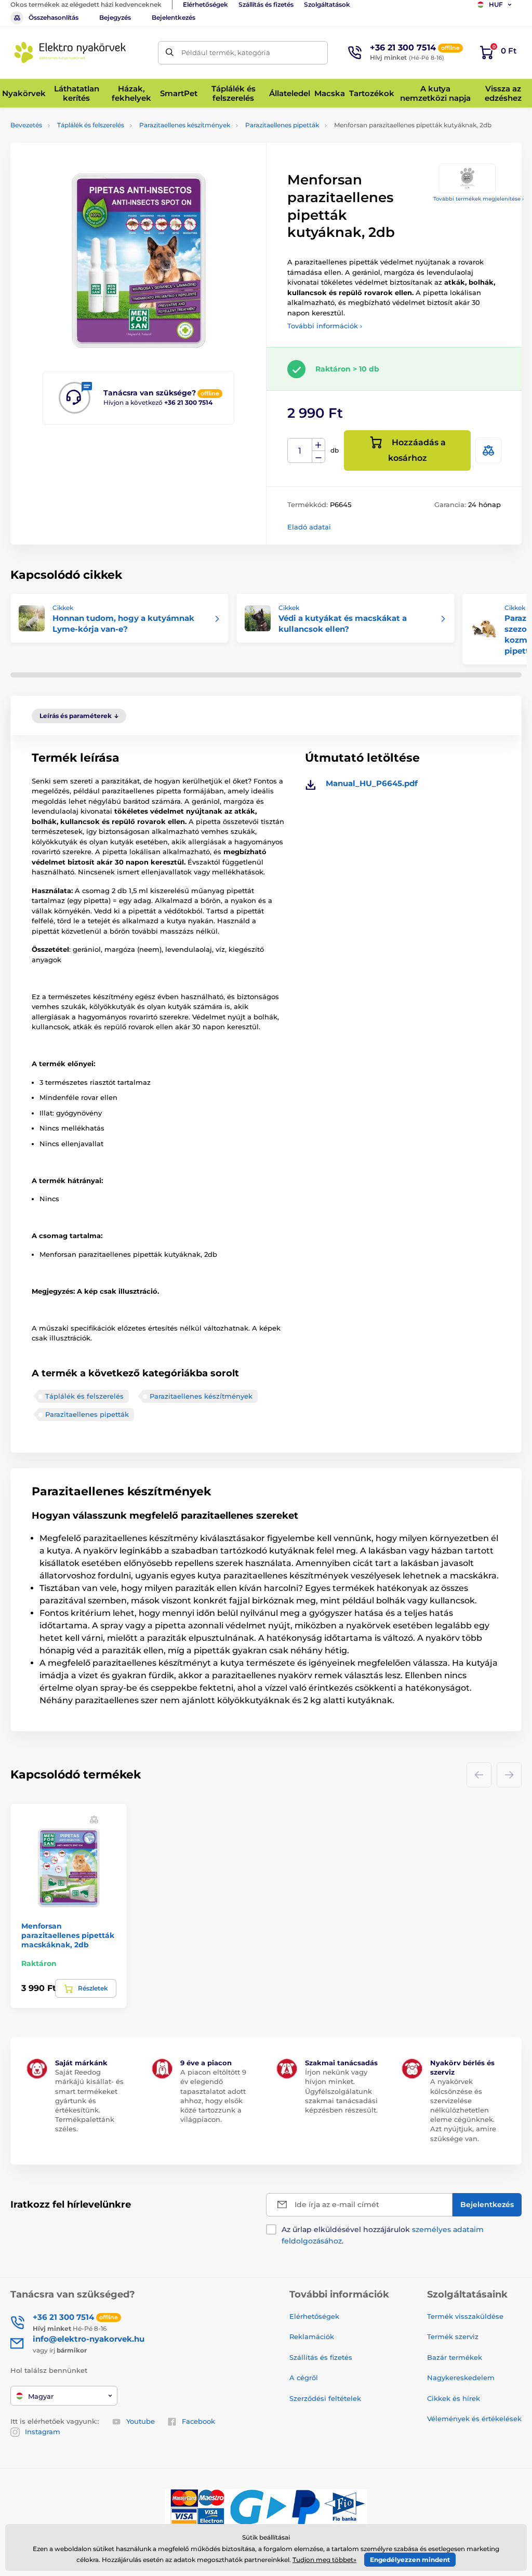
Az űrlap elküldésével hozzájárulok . (383, 2235)
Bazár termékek (455, 2357)
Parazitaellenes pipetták (282, 125)
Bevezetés (26, 125)
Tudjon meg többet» (324, 2560)
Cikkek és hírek (454, 2398)
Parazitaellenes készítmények (185, 125)
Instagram (43, 2432)
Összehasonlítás (54, 17)
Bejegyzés (115, 17)
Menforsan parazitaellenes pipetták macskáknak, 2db (68, 1935)
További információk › (325, 326)
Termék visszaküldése (465, 2316)
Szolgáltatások (327, 4)
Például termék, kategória (226, 52)
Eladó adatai (309, 527)
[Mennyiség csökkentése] (318, 457)
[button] (94, 1819)
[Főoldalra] (70, 52)
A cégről (304, 2378)
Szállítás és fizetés (266, 4)
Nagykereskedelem (461, 2378)
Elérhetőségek (205, 4)
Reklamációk (312, 2336)
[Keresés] (170, 53)
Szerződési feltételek (325, 2398)
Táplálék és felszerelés (91, 125)
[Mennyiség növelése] (318, 445)
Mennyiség (300, 451)
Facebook (198, 2421)
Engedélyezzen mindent (410, 2560)
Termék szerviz (453, 2336)
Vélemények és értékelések (474, 2419)
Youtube (141, 2421)
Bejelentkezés (174, 17)
